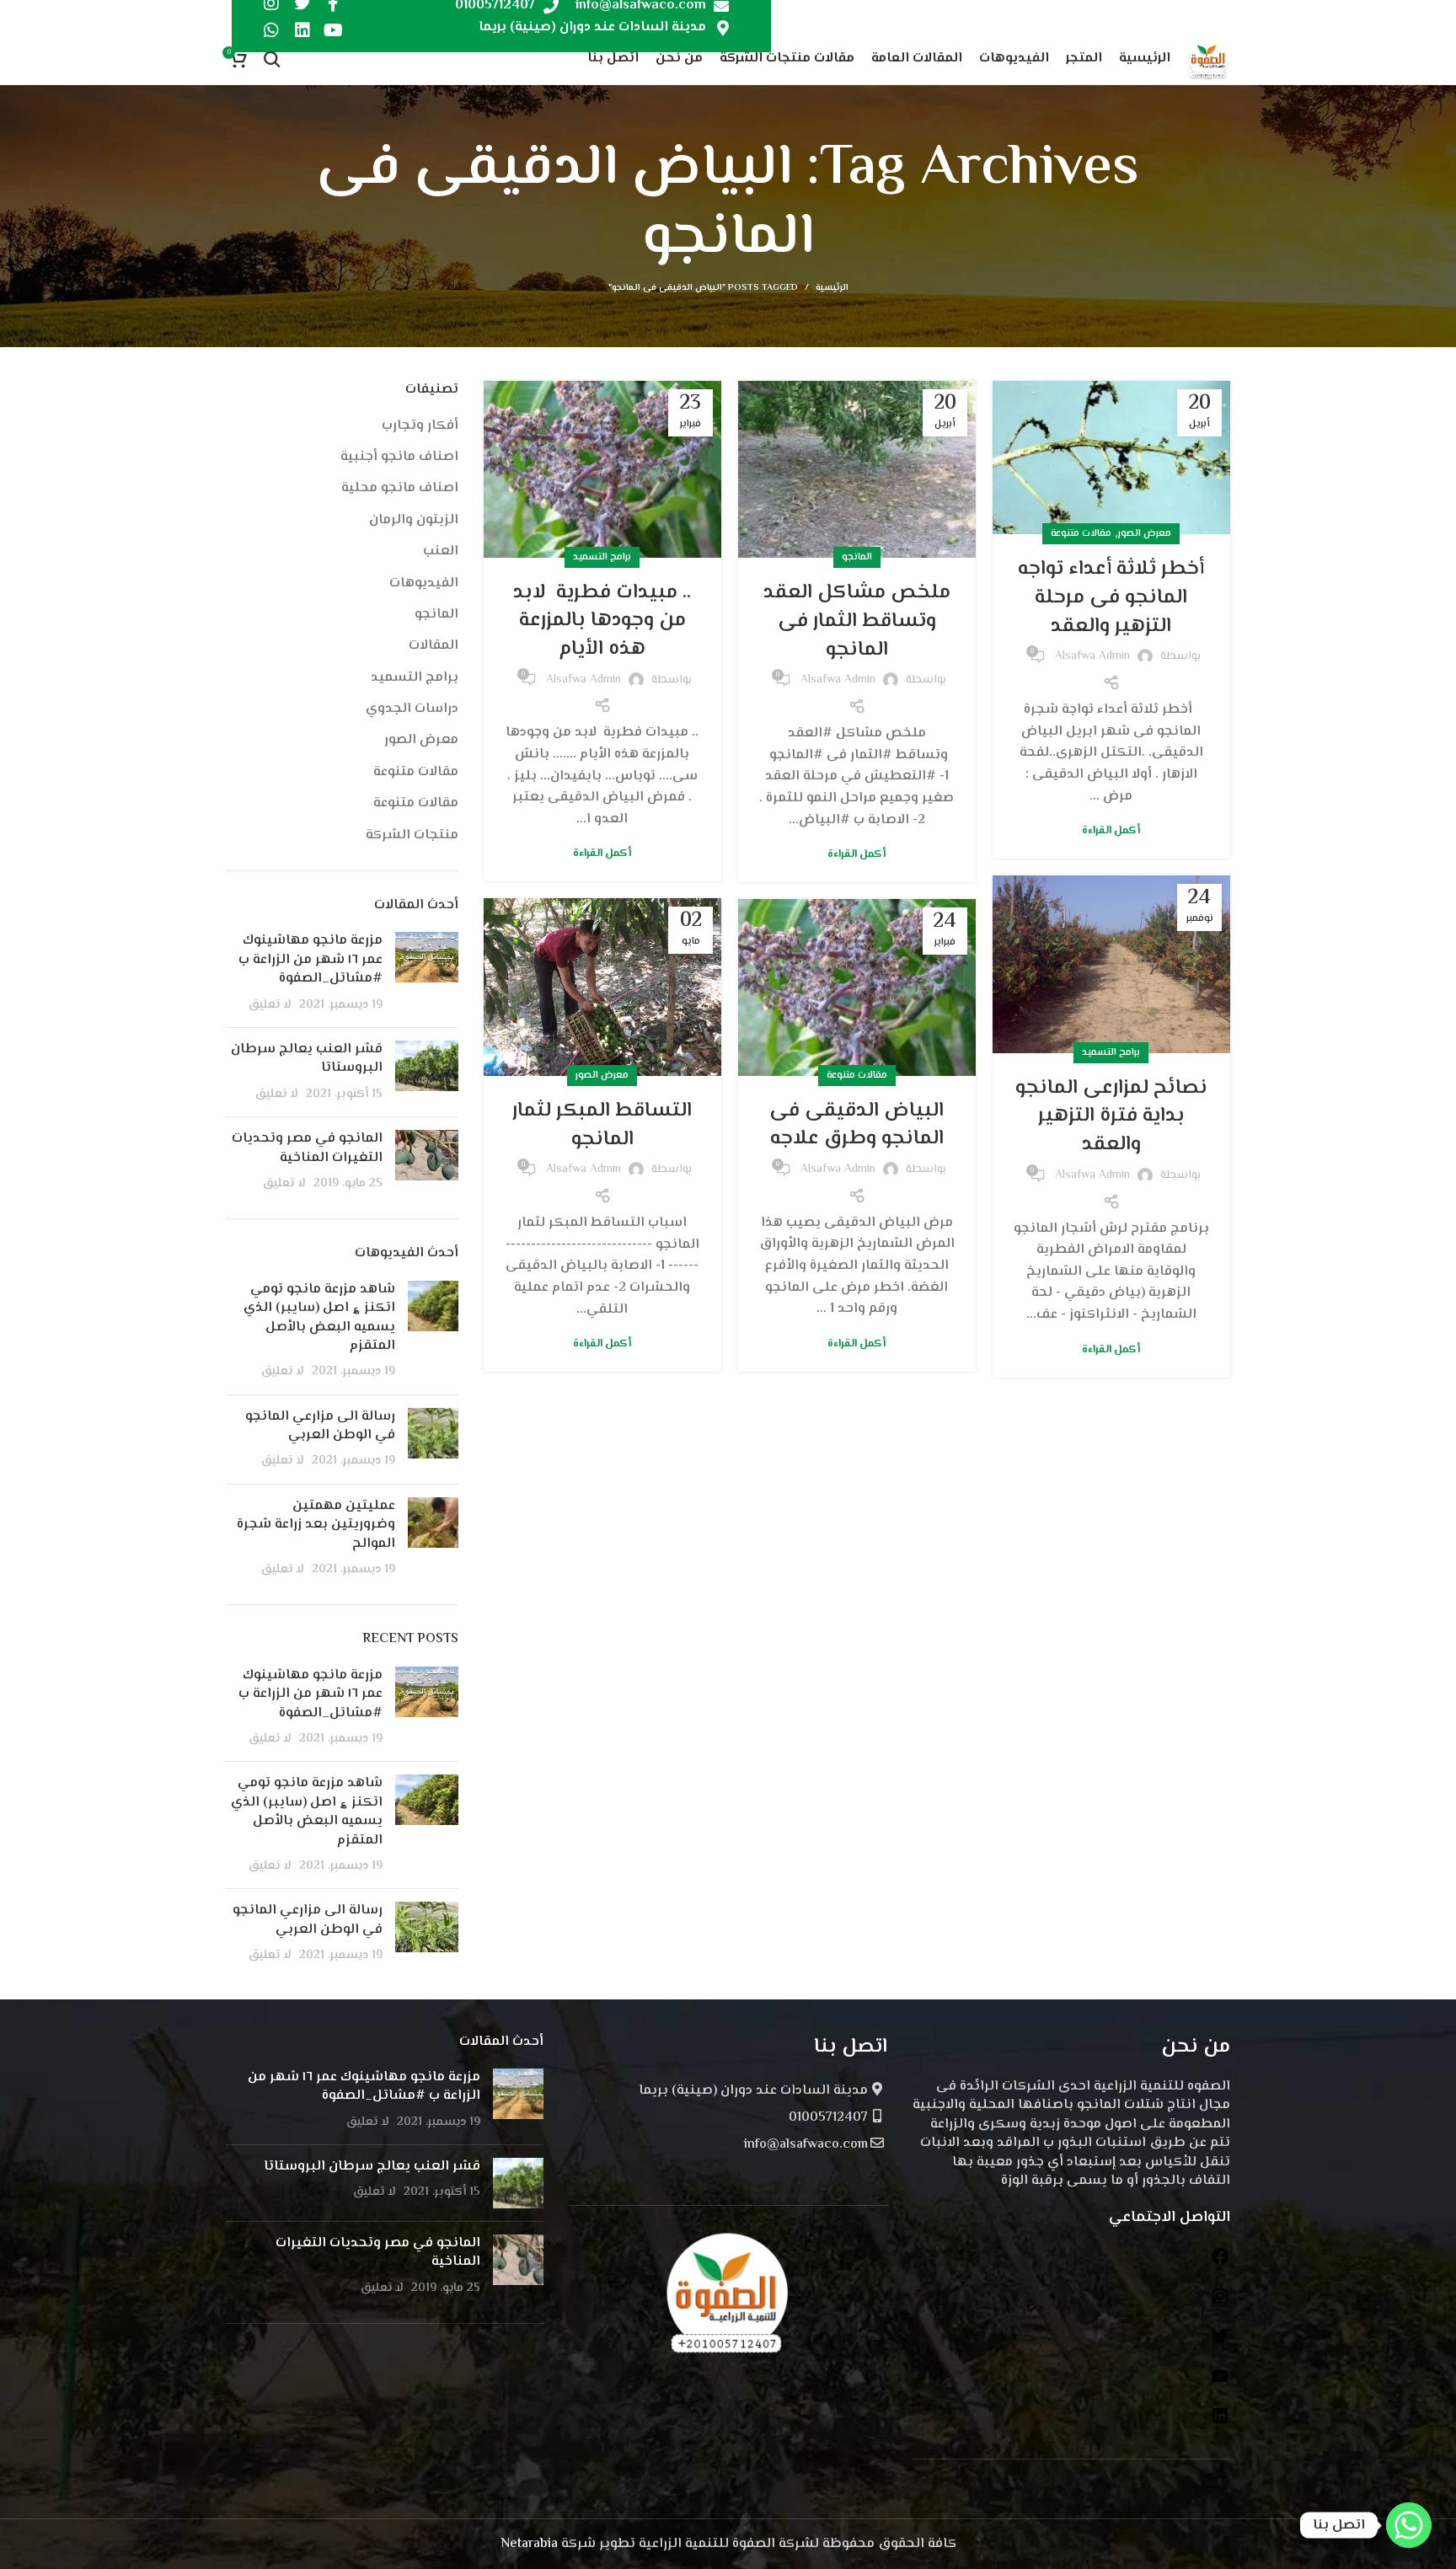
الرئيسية (832, 288)
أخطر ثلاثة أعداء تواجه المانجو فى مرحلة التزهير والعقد (1111, 597)
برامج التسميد (602, 557)
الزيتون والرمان (414, 521)
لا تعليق (270, 1005)
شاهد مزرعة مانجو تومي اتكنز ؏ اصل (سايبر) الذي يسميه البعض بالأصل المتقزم (319, 1318)
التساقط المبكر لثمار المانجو (602, 1125)
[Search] (272, 59)
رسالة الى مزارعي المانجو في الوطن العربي (320, 1426)
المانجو (857, 557)
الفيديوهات (424, 584)
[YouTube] (1220, 2383)
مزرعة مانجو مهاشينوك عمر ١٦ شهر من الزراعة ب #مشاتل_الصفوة (310, 960)
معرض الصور (1145, 534)
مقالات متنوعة (1081, 534)
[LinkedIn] (1220, 2423)
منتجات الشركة (412, 836)
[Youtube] (334, 30)
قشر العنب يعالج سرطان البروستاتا (307, 1059)
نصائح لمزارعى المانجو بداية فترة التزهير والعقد (1111, 1116)
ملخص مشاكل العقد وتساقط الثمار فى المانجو (857, 621)
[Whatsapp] (271, 30)
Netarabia (529, 2544)
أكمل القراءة (1111, 831)
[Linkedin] (302, 30)
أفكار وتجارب (420, 426)
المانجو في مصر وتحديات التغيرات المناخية (307, 1148)
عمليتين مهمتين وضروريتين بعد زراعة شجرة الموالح (316, 1525)
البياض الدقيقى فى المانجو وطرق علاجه (856, 1125)
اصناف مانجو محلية (400, 489)
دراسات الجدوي (412, 709)
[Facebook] (1220, 2264)
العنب (441, 552)
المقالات (434, 646)
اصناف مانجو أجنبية (399, 458)
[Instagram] (1220, 2303)
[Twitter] (1220, 2343)
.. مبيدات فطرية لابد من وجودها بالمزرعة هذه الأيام (602, 621)
